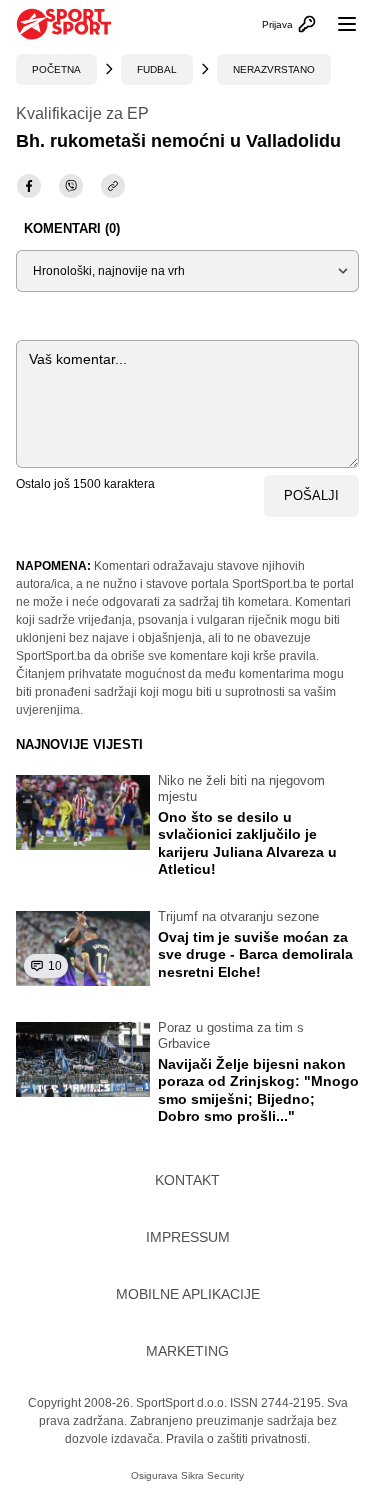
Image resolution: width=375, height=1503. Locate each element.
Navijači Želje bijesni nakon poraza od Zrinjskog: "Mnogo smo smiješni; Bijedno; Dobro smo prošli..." (258, 1090)
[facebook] (29, 186)
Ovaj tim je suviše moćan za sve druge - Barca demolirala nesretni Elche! (255, 954)
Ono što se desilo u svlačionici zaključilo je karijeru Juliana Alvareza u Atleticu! (247, 843)
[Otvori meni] (338, 24)
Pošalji (311, 495)
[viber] (71, 186)
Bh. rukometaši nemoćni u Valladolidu (178, 141)
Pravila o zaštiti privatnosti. (238, 1439)
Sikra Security (212, 1475)
